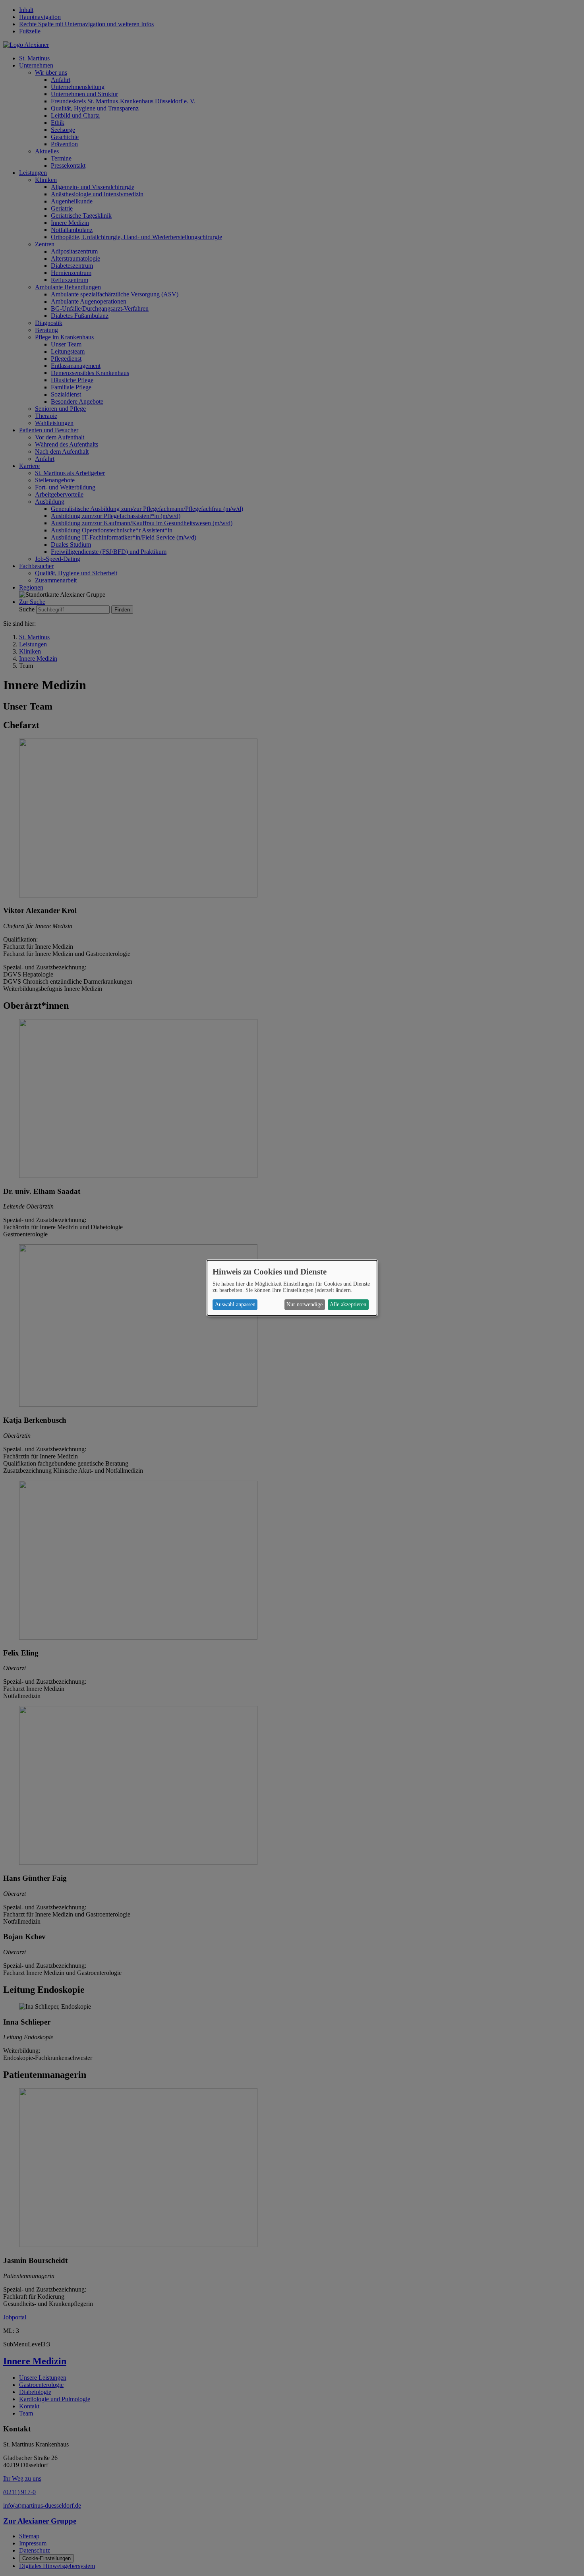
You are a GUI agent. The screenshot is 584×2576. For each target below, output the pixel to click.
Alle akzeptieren (348, 1304)
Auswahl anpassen (235, 1304)
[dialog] (292, 1288)
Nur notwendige (305, 1304)
